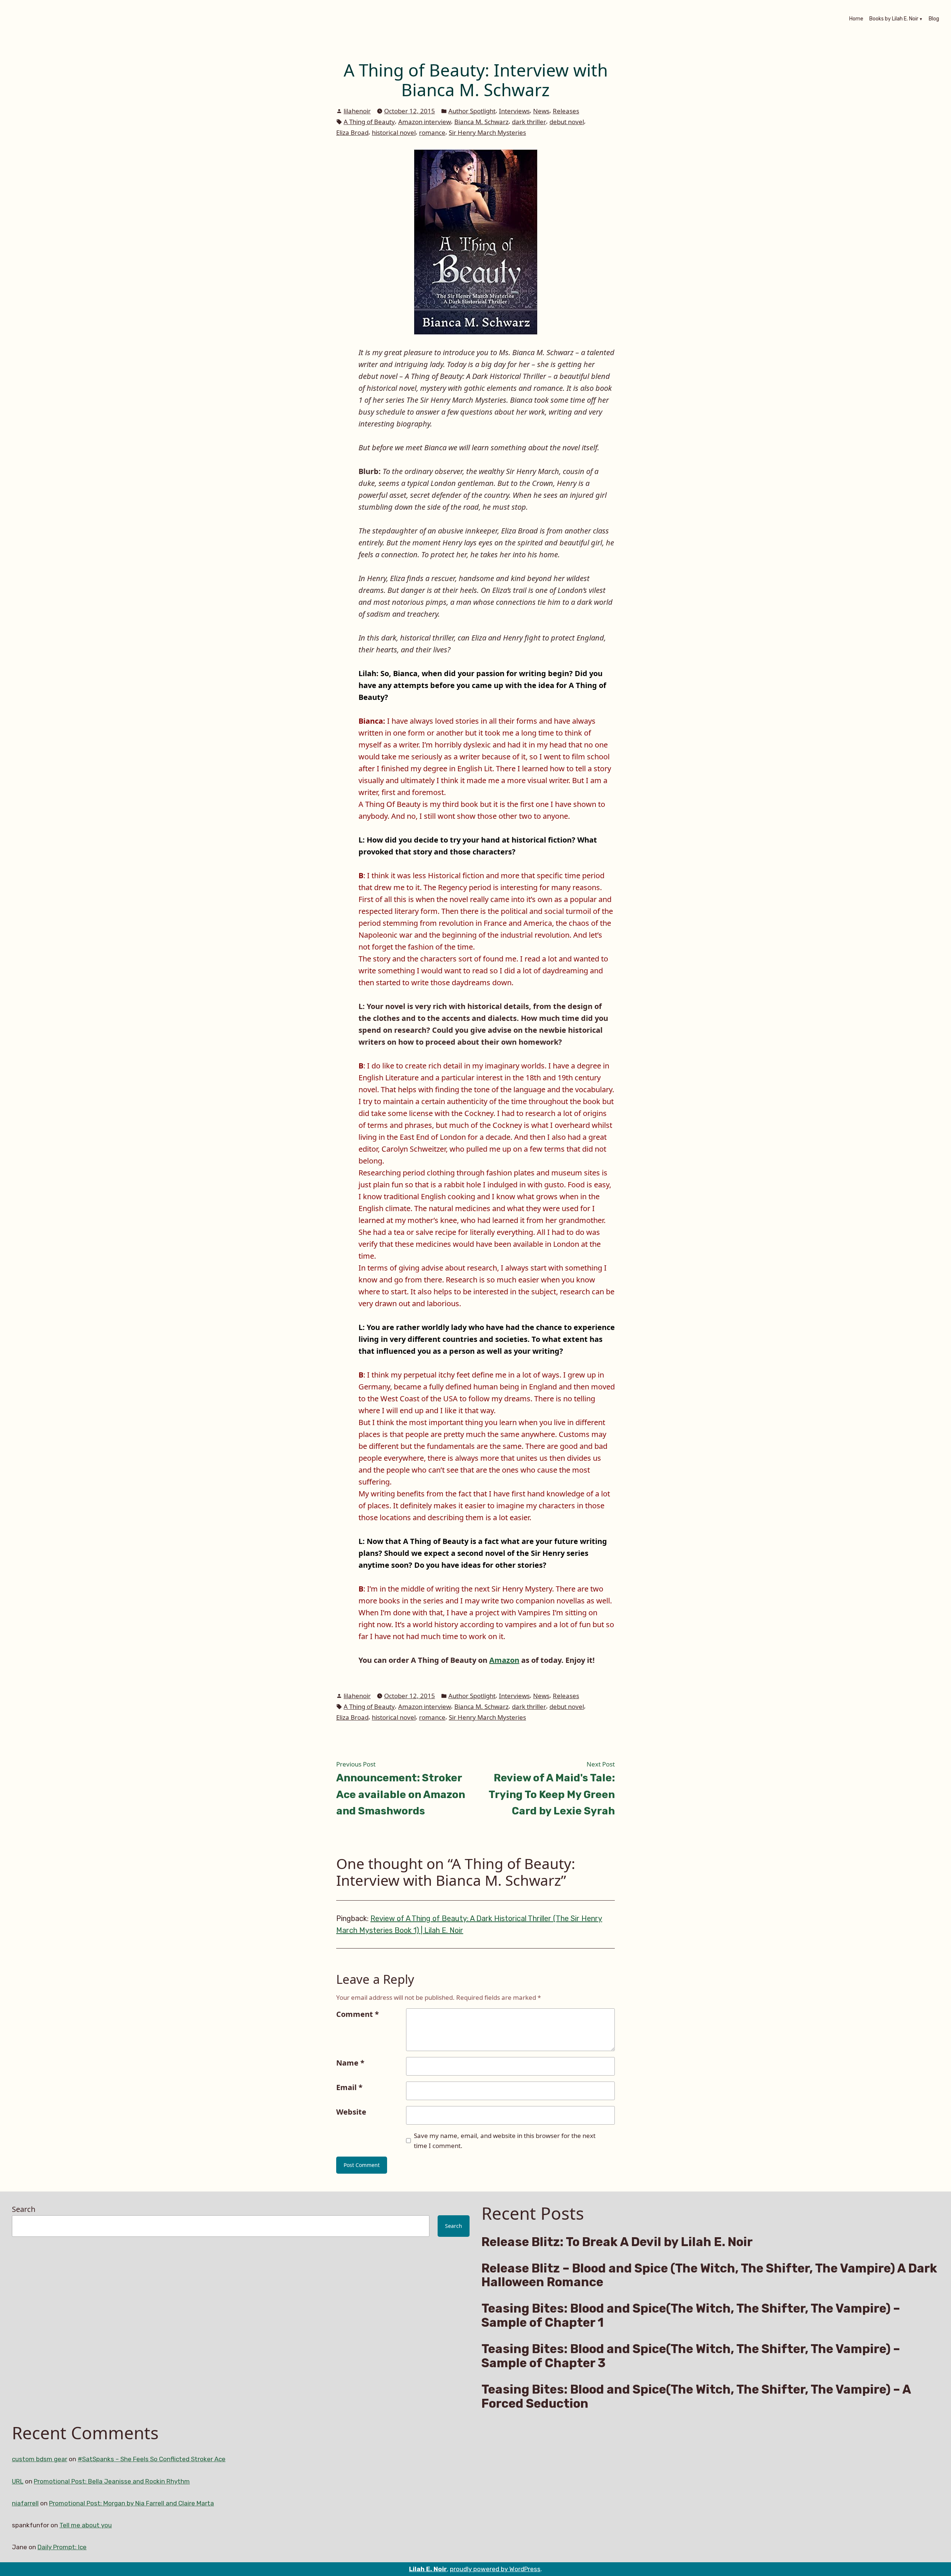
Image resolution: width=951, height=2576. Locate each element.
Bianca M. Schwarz (481, 122)
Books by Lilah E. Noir (894, 19)
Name (350, 2063)
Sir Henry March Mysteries (487, 132)
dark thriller (529, 122)
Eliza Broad (352, 132)
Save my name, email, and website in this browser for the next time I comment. (505, 2141)
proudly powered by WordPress (495, 2569)
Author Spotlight (472, 111)
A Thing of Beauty (369, 122)
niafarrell (25, 2503)
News (541, 111)
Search (24, 2209)
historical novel (394, 132)
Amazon (504, 1660)
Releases (566, 111)
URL (18, 2481)
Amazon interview (425, 122)
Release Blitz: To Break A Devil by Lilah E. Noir (617, 2242)
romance (432, 132)
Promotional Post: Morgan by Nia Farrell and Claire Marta (132, 2503)
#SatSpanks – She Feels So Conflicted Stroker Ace (152, 2459)
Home (856, 19)
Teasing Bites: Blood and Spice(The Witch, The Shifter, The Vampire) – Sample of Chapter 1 (691, 2316)
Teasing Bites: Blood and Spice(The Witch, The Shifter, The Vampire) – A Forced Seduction (696, 2397)
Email (349, 2087)
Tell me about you (86, 2525)
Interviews (514, 111)
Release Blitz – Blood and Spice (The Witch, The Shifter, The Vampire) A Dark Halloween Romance (709, 2275)
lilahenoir (357, 111)
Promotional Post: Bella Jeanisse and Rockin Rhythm (112, 2481)
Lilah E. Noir (428, 2569)
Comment (358, 2014)
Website (351, 2112)
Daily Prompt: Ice (62, 2547)
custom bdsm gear (40, 2459)
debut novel (567, 122)
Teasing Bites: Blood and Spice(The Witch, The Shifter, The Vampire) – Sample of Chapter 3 (691, 2356)
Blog (934, 19)
